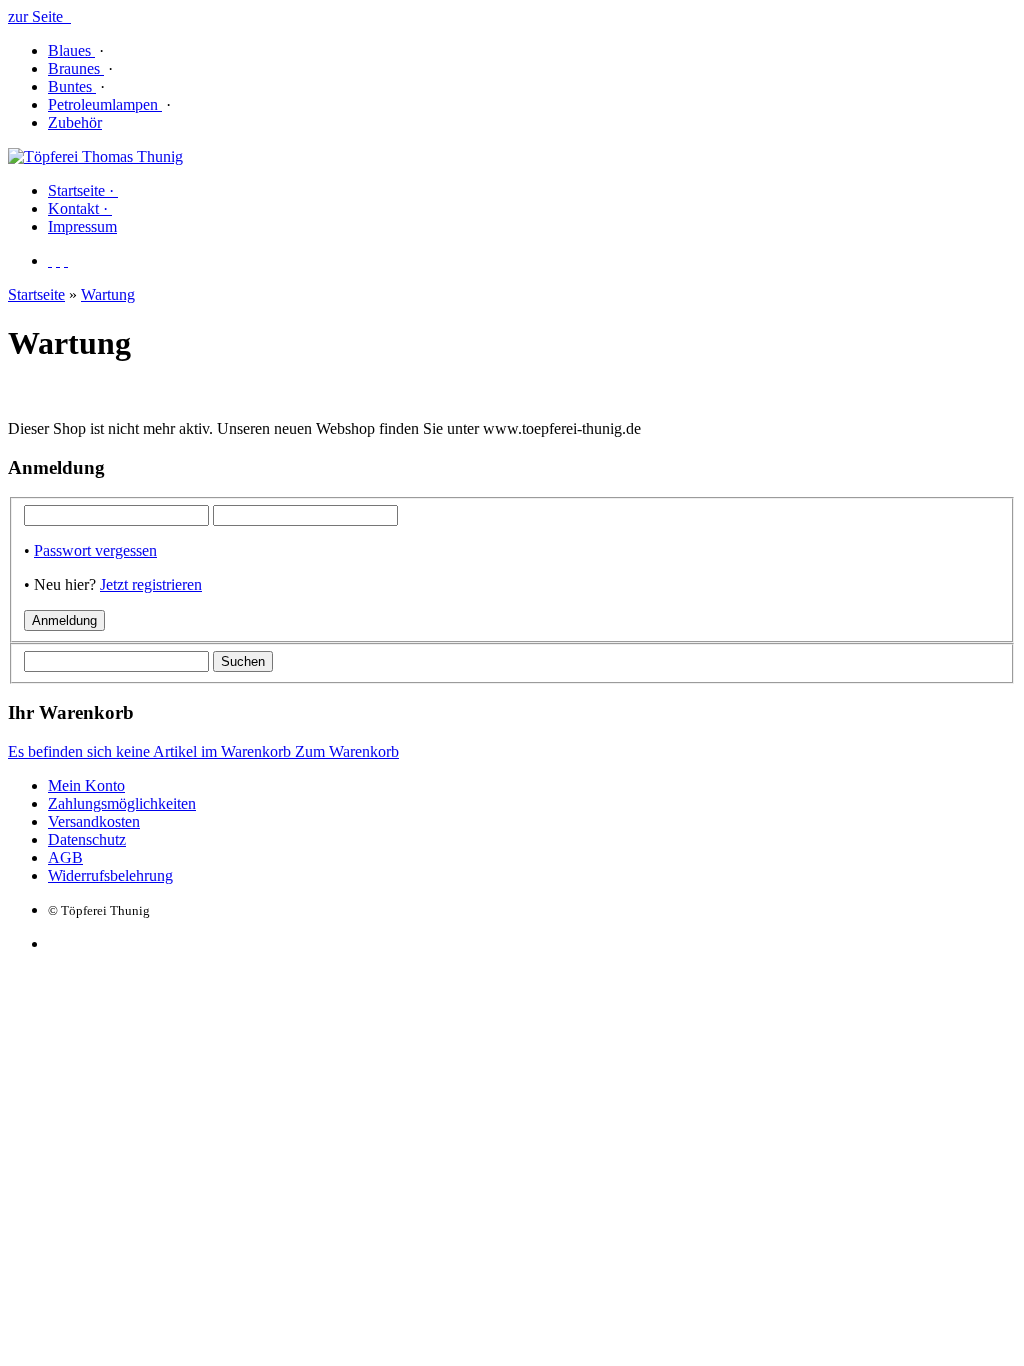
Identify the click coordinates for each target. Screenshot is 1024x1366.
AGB (65, 857)
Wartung (108, 294)
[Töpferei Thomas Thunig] (95, 156)
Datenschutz (87, 839)
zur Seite (39, 16)
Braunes (76, 68)
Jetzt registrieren (151, 584)
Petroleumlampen (105, 104)
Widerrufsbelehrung (110, 875)
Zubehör (75, 122)
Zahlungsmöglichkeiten (122, 803)
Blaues (71, 50)
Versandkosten (94, 821)
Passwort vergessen (95, 550)
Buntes (72, 86)
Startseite (36, 294)
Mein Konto (86, 785)
